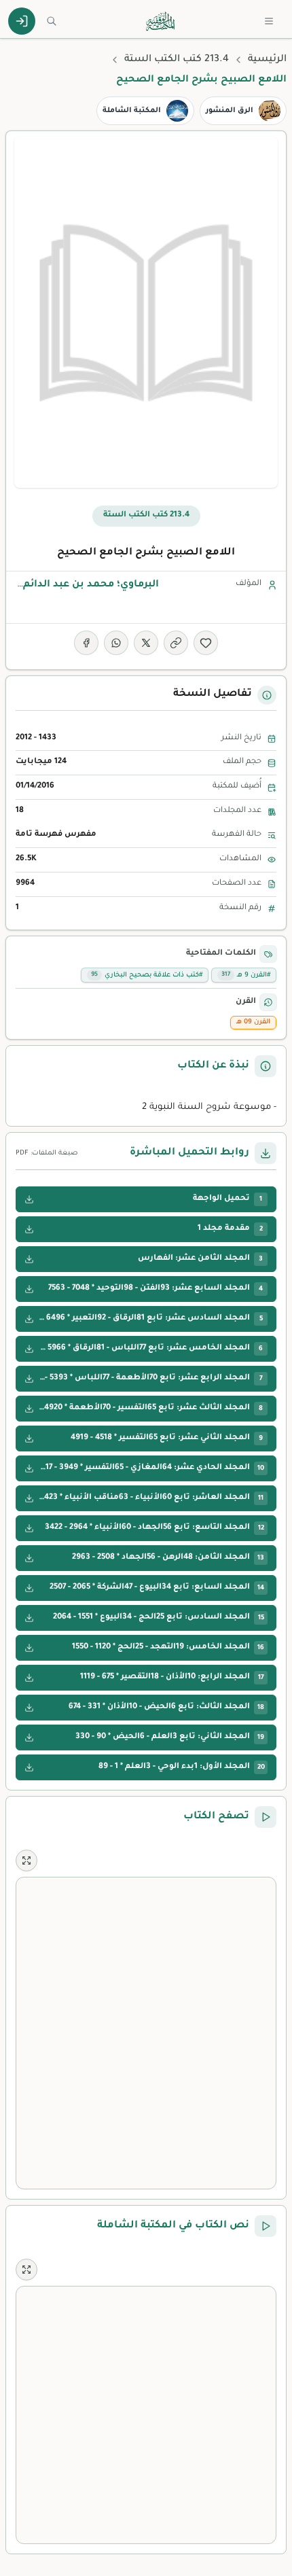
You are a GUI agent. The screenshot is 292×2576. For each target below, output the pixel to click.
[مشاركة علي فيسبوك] (86, 643)
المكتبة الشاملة (132, 111)
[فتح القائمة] (269, 21)
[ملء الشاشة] (26, 1860)
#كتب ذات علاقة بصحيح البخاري (147, 975)
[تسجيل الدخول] (22, 21)
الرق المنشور (230, 111)
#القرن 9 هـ (246, 975)
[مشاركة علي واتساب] (116, 643)
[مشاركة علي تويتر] (146, 643)
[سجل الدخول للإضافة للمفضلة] (206, 643)
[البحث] (52, 21)
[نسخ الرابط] (176, 643)
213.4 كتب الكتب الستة (177, 60)
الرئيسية (267, 60)
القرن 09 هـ (253, 1022)
